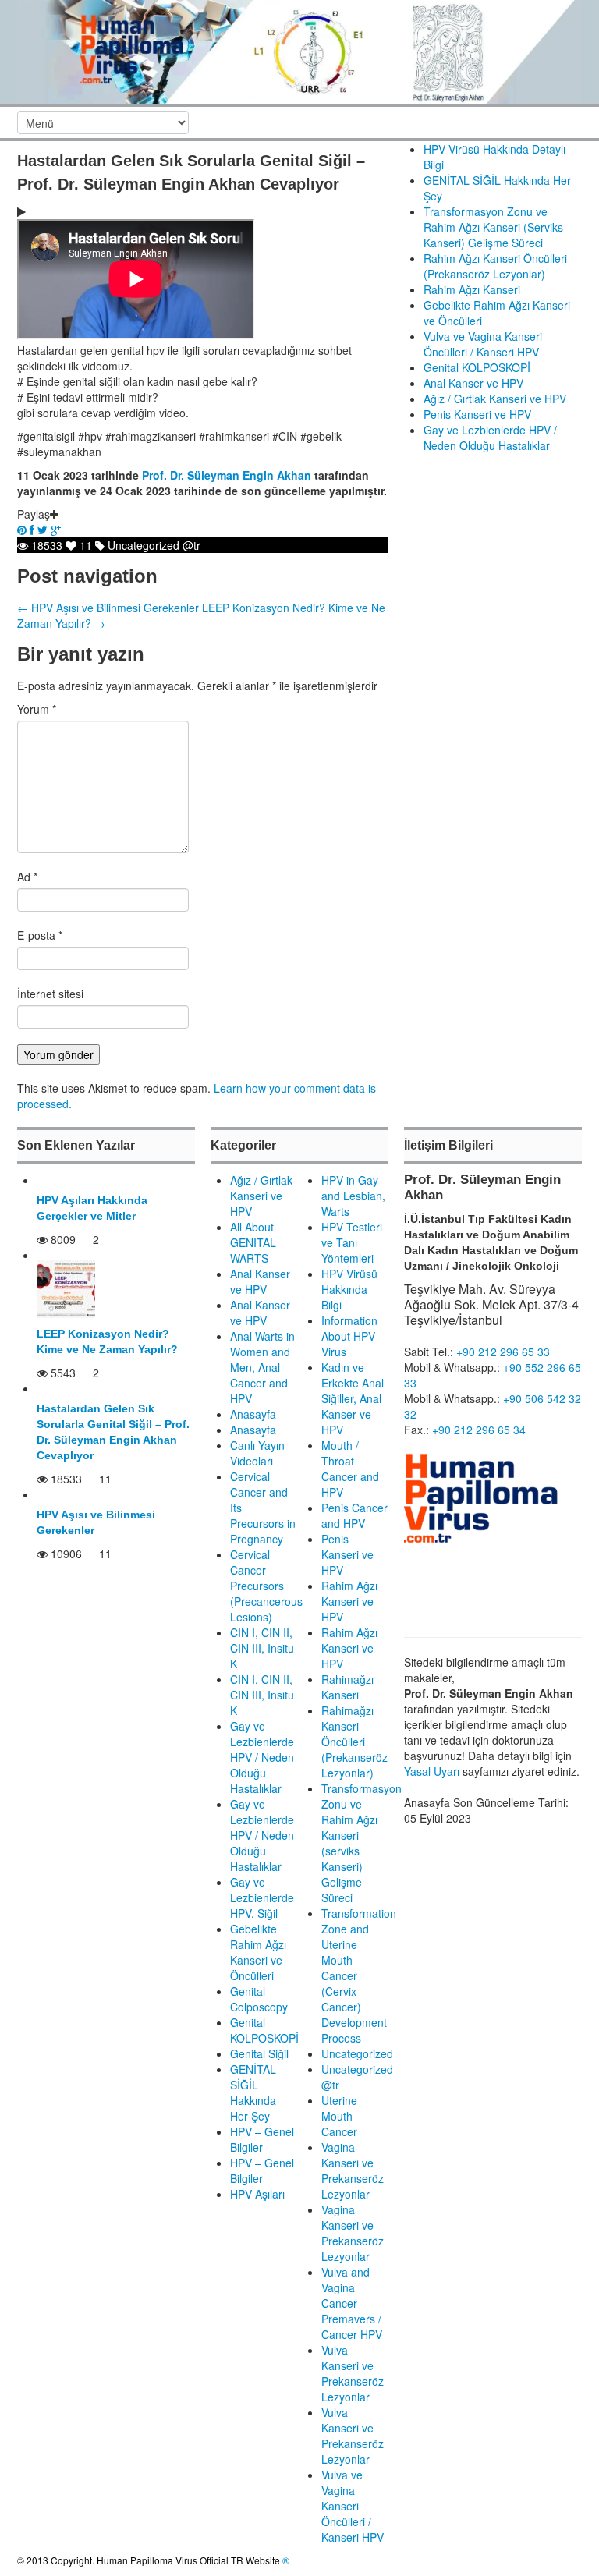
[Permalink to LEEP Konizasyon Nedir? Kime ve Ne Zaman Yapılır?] (66, 1287)
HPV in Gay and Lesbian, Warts (353, 1196)
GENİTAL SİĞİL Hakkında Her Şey (253, 2092)
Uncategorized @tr (154, 545)
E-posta (40, 935)
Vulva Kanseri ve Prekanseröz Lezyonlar (353, 2373)
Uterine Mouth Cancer (339, 2116)
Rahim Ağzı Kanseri (472, 289)
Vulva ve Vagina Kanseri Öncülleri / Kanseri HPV (483, 344)
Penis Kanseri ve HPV (477, 414)
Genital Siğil (259, 2053)
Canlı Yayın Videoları (257, 1453)
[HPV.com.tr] (299, 50)
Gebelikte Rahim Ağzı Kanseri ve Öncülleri (258, 1952)
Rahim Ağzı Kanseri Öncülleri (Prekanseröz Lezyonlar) (495, 266)
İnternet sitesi (50, 994)
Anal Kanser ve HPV (473, 383)
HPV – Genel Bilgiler (262, 2139)
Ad (27, 877)
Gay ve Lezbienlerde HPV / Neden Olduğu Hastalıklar (490, 438)
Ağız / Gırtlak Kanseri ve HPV (495, 399)
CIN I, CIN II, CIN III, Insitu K (262, 1648)
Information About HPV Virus (349, 1336)
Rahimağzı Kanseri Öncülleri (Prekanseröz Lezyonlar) (354, 1742)
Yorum (37, 709)
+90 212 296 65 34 (479, 1430)
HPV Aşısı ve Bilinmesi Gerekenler (108, 608)
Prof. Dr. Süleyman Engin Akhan (227, 475)
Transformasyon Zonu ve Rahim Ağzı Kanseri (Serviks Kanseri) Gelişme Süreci (493, 227)
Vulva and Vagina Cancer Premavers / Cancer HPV (352, 2303)
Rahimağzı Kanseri (347, 1687)
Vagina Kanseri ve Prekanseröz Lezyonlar (353, 2170)
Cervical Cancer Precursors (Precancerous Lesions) (266, 1586)
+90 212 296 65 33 (503, 1352)
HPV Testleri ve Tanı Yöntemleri (352, 1242)
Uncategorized (357, 2053)
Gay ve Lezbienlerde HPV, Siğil (262, 1897)
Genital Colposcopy (259, 1999)
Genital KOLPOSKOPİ (477, 367)
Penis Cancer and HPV (354, 1515)
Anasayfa (253, 1414)
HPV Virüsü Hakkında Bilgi (349, 1289)
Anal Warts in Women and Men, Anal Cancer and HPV (262, 1367)
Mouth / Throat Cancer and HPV (350, 1469)
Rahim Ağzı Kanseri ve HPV (349, 1601)
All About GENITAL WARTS (253, 1242)
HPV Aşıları (257, 2194)
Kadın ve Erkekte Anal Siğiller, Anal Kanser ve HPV (353, 1398)
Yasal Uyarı (432, 1771)
